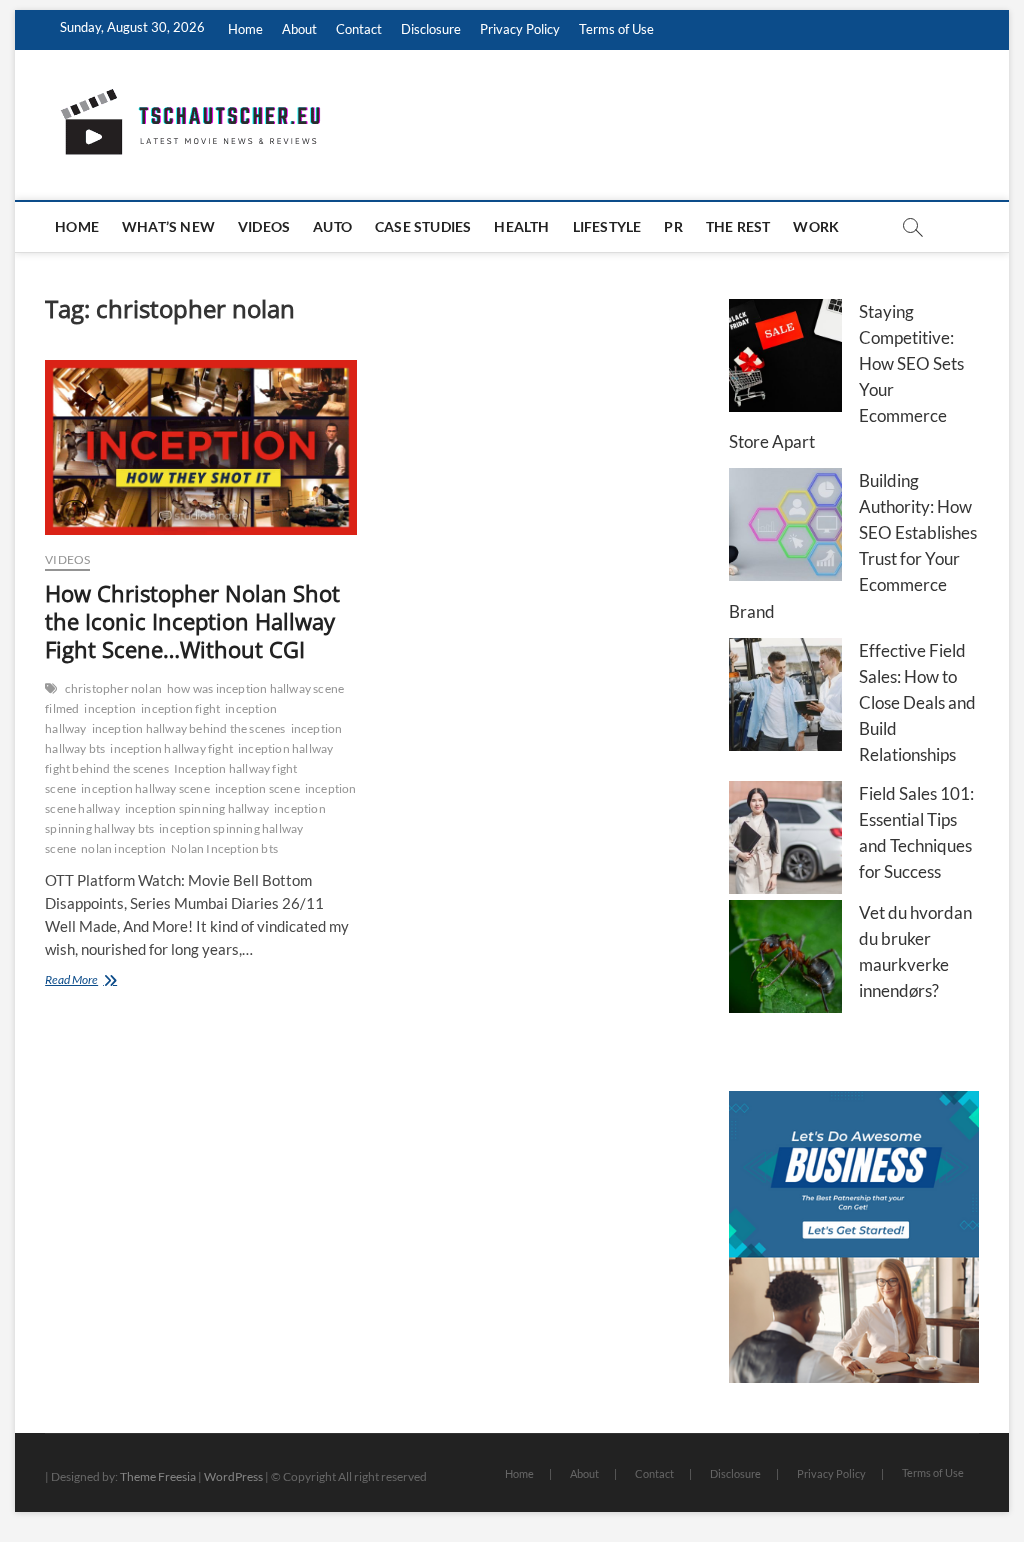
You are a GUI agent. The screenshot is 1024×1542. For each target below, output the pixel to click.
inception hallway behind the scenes (189, 728)
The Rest (738, 226)
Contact (359, 29)
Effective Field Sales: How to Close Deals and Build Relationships (917, 702)
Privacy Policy (520, 29)
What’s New (168, 226)
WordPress (233, 1476)
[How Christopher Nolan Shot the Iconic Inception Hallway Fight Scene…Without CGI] (201, 447)
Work (816, 226)
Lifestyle (607, 226)
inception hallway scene (145, 788)
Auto (332, 226)
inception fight (180, 708)
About (299, 29)
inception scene (257, 788)
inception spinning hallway (197, 808)
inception (110, 708)
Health (521, 226)
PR (673, 226)
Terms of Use (616, 29)
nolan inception (123, 848)
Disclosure (431, 29)
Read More (99, 981)
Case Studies (423, 226)
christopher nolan (113, 688)
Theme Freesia (158, 1476)
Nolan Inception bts (224, 848)
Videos (264, 226)
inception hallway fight (171, 748)
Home (245, 29)
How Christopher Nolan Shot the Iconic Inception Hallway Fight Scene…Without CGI (192, 621)
